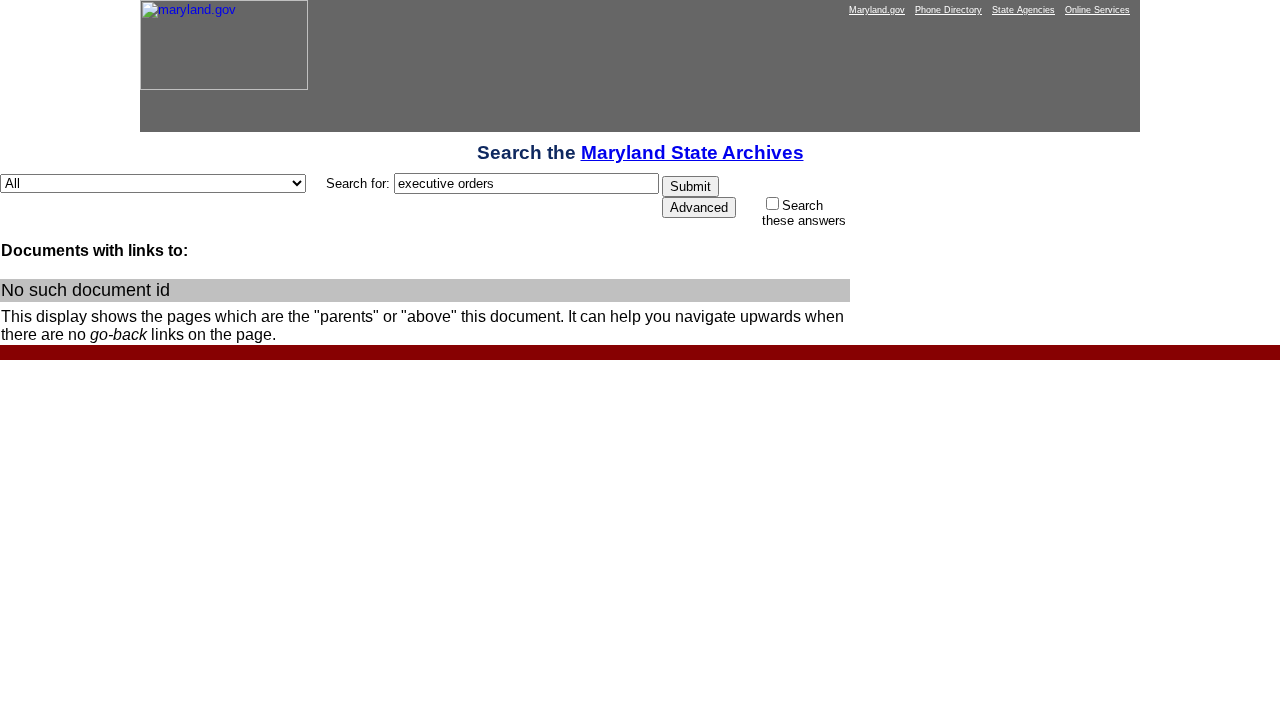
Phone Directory (948, 10)
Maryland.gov (877, 10)
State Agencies (1023, 10)
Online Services (1097, 10)
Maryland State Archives (692, 152)
